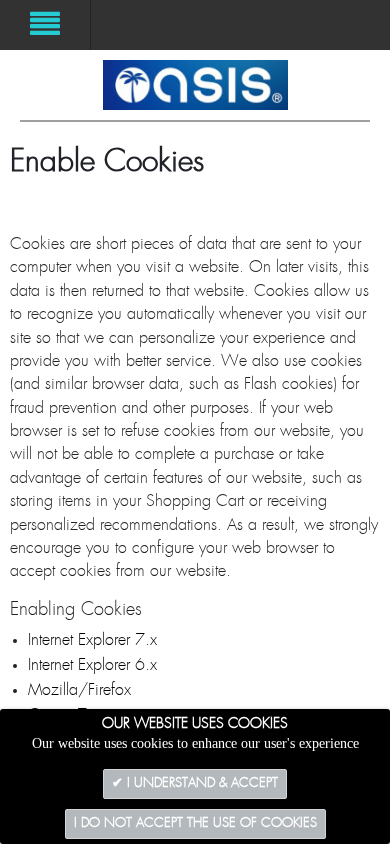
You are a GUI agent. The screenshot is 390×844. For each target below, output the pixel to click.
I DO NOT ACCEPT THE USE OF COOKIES (195, 823)
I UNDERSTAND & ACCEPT (200, 783)
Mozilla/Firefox (79, 690)
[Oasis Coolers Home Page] (195, 85)
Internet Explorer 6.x (92, 665)
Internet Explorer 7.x (92, 640)
